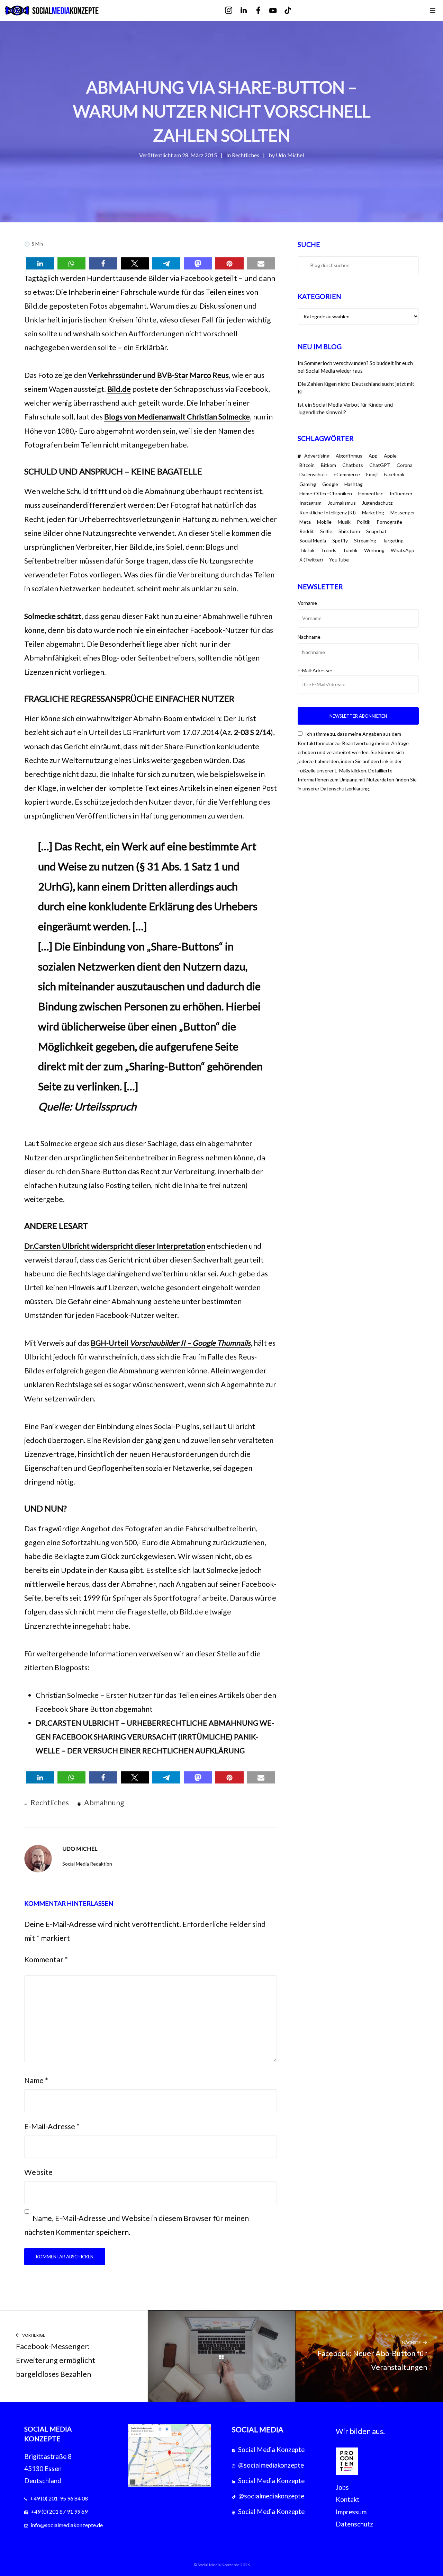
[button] (40, 263)
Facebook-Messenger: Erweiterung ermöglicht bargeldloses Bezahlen (56, 2356)
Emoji (372, 474)
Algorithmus (349, 456)
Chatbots (353, 465)
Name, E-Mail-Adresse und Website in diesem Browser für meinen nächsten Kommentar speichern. (137, 2225)
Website (38, 2172)
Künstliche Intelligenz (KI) (328, 512)
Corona (405, 465)
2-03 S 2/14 (252, 732)
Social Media (313, 541)
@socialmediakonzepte (271, 2465)
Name (36, 2080)
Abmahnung (104, 1803)
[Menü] (433, 10)
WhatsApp (403, 550)
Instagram (310, 503)
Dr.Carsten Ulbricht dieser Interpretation (115, 1246)
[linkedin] (248, 11)
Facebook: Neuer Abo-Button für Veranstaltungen (372, 2356)
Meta (305, 522)
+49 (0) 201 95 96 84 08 (59, 2498)
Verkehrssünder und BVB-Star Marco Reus (158, 375)
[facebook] (263, 11)
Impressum (351, 2512)
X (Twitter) (311, 560)
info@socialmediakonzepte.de (67, 2525)
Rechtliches (246, 155)
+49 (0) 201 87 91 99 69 (59, 2511)
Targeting (393, 541)
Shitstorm (349, 531)
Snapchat (376, 531)
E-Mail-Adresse (52, 2126)
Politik (364, 522)
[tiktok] (293, 11)
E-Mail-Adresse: (315, 670)
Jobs (342, 2487)
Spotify (340, 541)
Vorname (307, 603)
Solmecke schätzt (53, 616)
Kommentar (46, 1959)
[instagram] (233, 11)
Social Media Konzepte (271, 2450)
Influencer (401, 493)
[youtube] (278, 11)
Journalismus (342, 503)
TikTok (307, 550)
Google (330, 484)
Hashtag (354, 484)
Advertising (317, 456)
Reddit (307, 531)
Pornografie (389, 522)
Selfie (326, 531)
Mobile (324, 522)
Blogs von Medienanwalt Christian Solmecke (177, 417)
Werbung (374, 550)
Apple (390, 456)
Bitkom (328, 465)
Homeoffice (371, 493)
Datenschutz (313, 474)
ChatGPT (380, 465)
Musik (344, 522)
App (373, 456)
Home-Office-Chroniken (326, 493)
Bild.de (119, 389)
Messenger (403, 512)
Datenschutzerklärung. (345, 789)
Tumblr (350, 550)
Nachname (309, 637)
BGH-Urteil (171, 1343)
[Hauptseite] (222, 2356)
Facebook (394, 474)
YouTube (339, 560)
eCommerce (347, 474)
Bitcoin (307, 465)
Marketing (373, 512)
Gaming (308, 484)
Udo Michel (290, 155)
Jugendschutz (377, 503)
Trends (329, 550)
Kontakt (348, 2499)
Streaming (365, 541)
